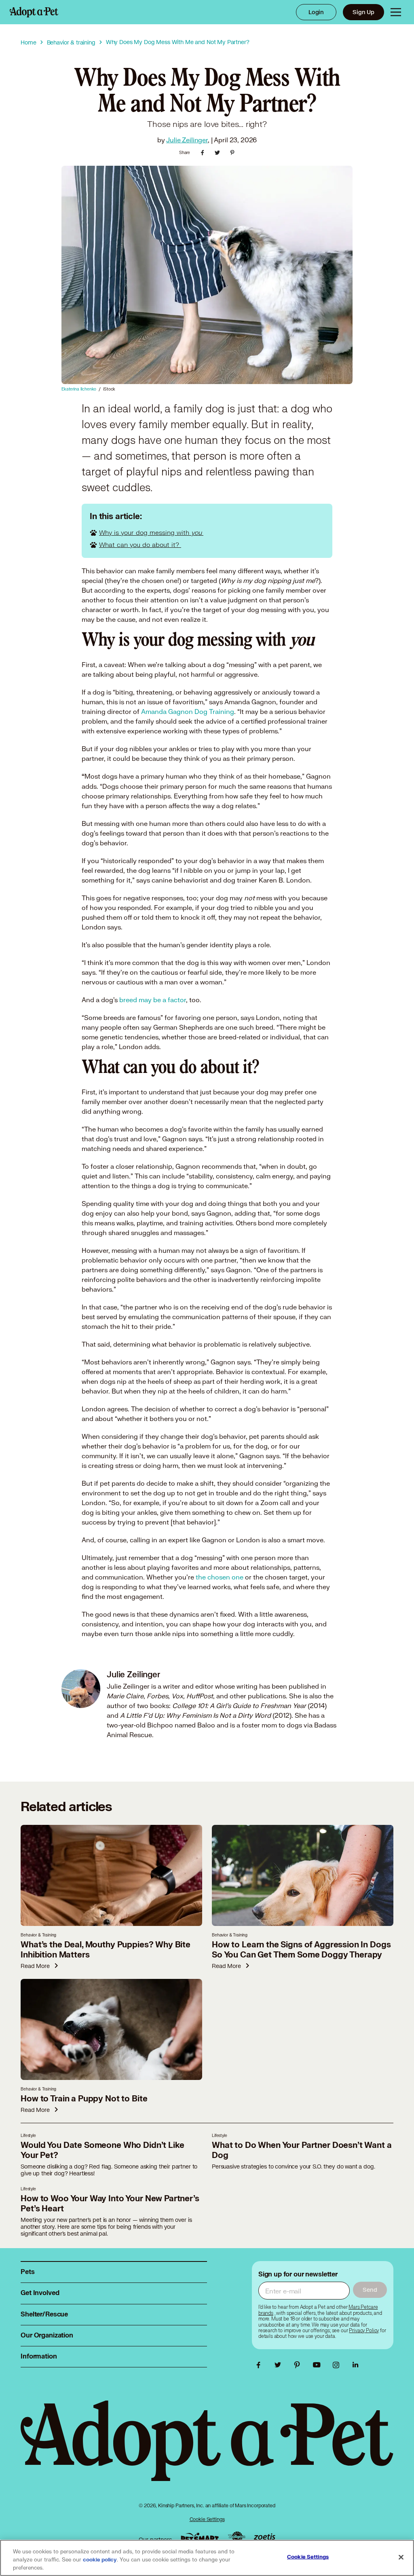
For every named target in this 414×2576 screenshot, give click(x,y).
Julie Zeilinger (187, 140)
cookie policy (100, 2560)
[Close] (401, 2557)
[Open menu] (396, 12)
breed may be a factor (153, 1000)
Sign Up (363, 12)
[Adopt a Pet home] (34, 12)
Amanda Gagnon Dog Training (188, 711)
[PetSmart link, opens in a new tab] (200, 2537)
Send (370, 2290)
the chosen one (220, 1577)
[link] (364, 2331)
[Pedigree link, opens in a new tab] (237, 2538)
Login (316, 12)
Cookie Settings (207, 2519)
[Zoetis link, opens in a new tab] (264, 2537)
